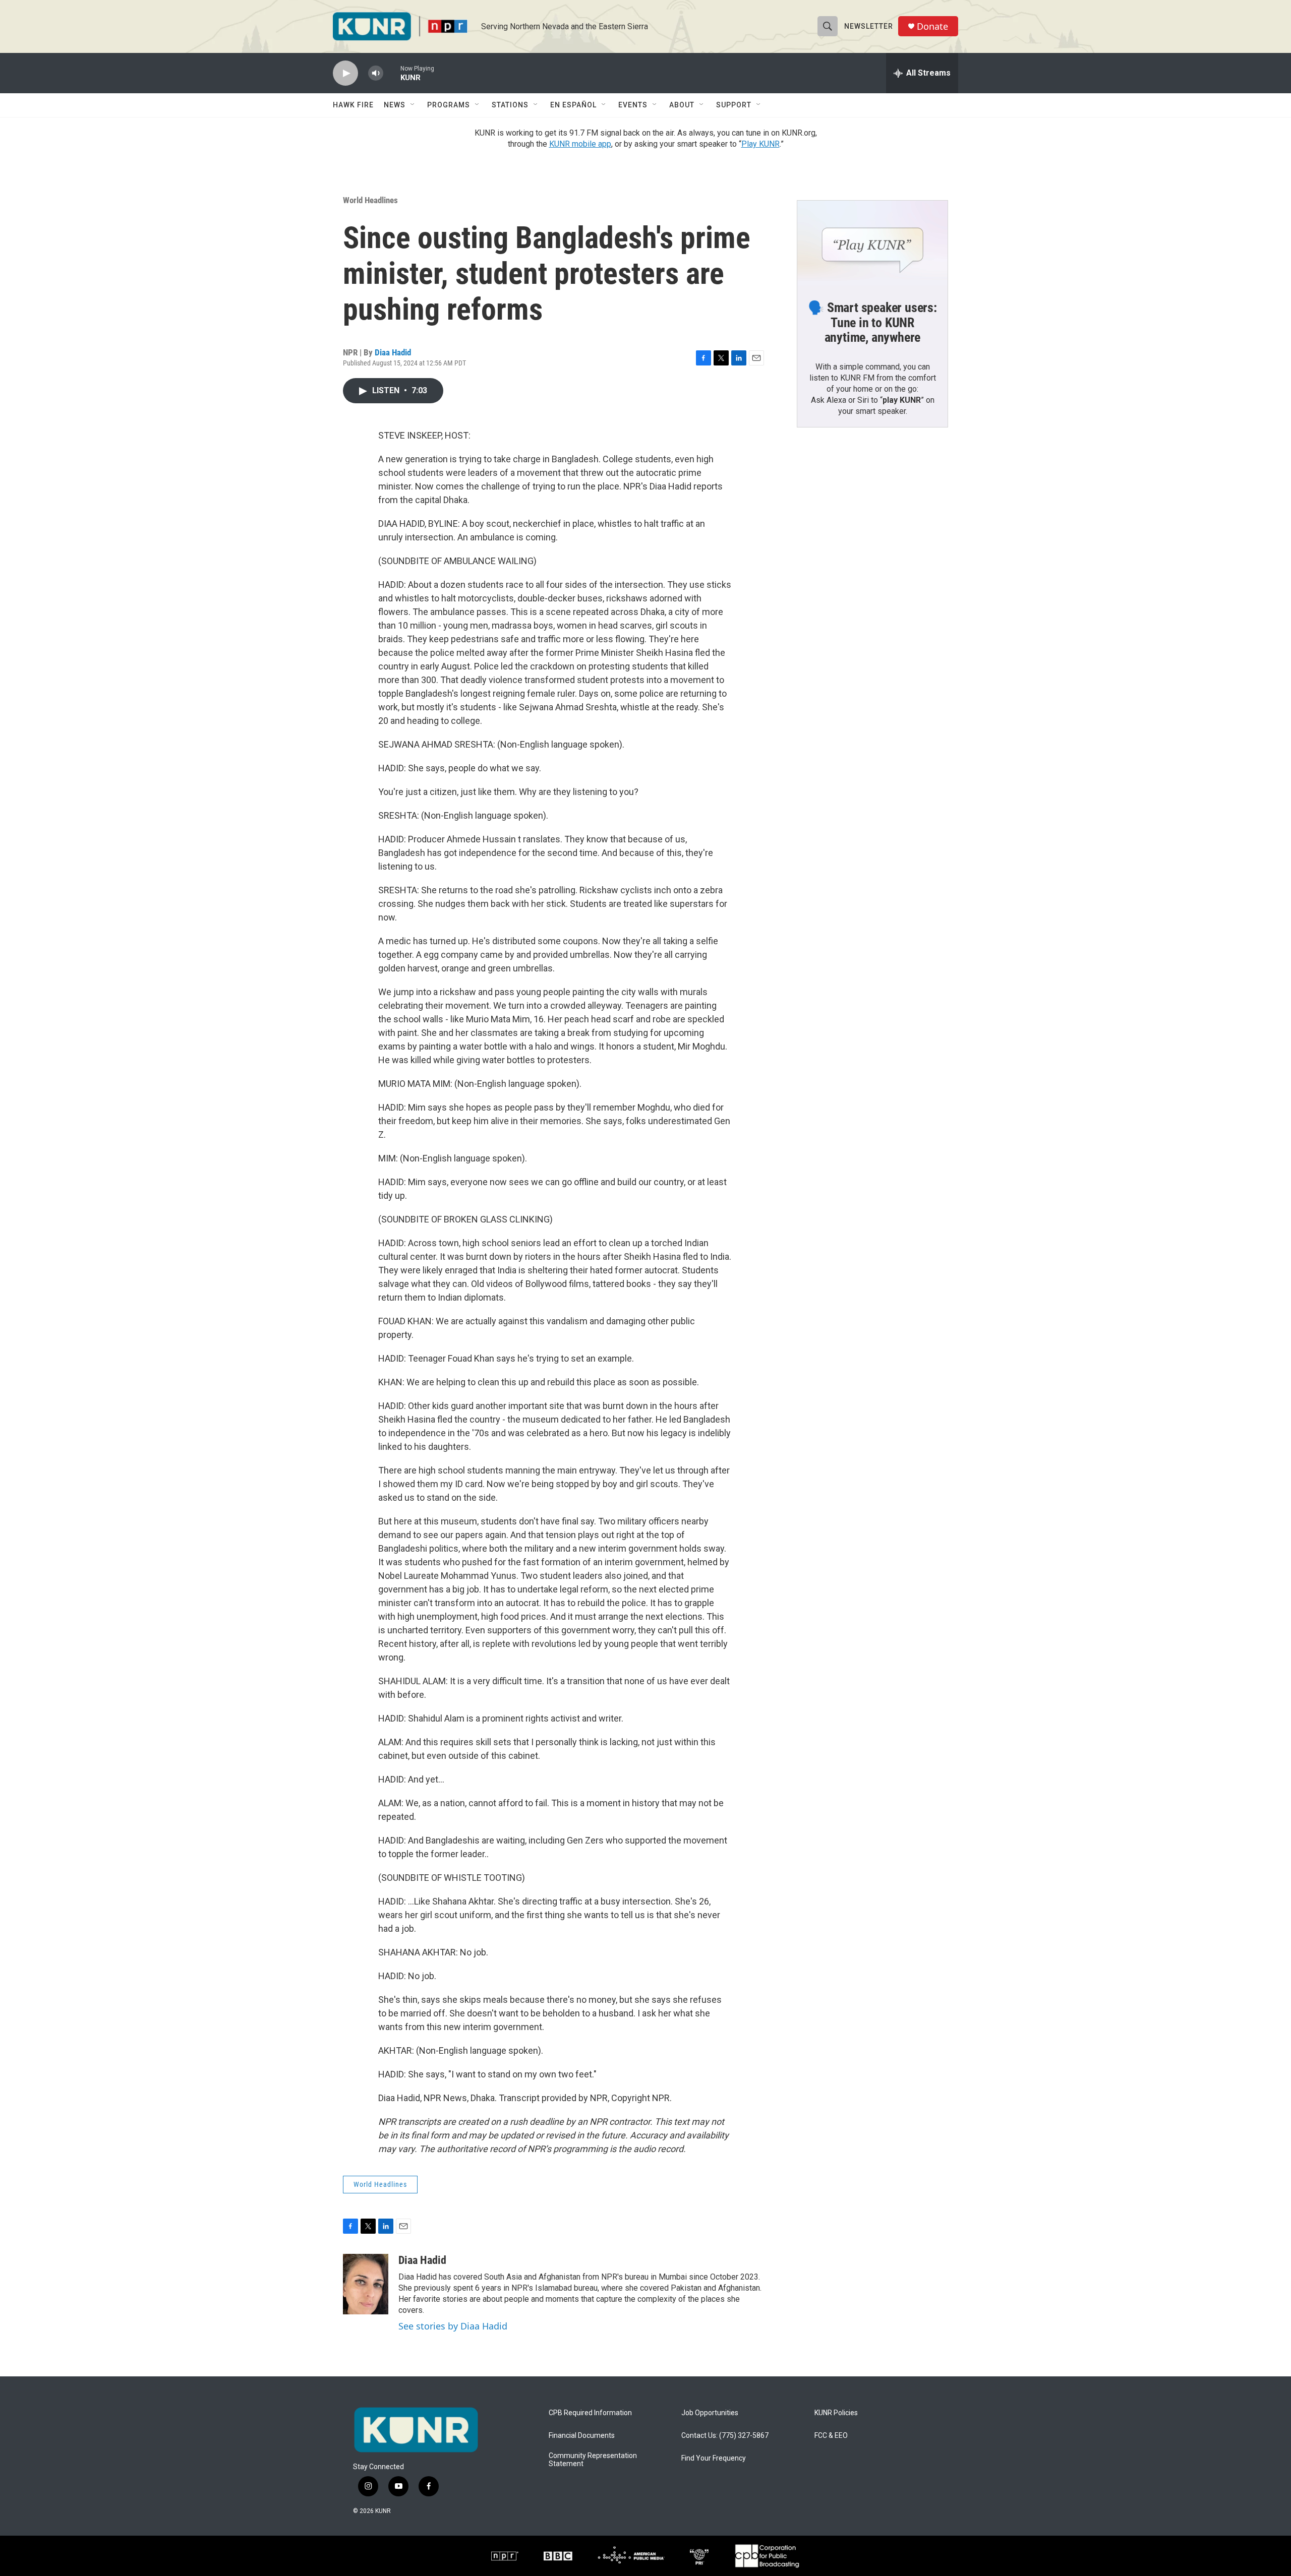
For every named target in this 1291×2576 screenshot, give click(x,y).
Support (734, 105)
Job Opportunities (710, 2413)
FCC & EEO (831, 2436)
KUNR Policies (836, 2413)
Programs (449, 105)
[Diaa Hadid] (366, 2284)
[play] (345, 73)
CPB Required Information (590, 2413)
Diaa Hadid (393, 352)
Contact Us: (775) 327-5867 (725, 2436)
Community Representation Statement (593, 2460)
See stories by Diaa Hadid (453, 2326)
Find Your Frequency (714, 2458)
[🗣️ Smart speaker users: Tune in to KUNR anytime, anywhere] (872, 243)
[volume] (376, 73)
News (395, 105)
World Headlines (370, 200)
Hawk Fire (353, 105)
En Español (573, 105)
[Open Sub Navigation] (413, 105)
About (682, 105)
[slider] (392, 73)
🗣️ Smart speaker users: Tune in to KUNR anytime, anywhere (872, 323)
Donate (932, 26)
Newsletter (869, 26)
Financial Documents (582, 2436)
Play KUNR (760, 144)
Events (633, 105)
